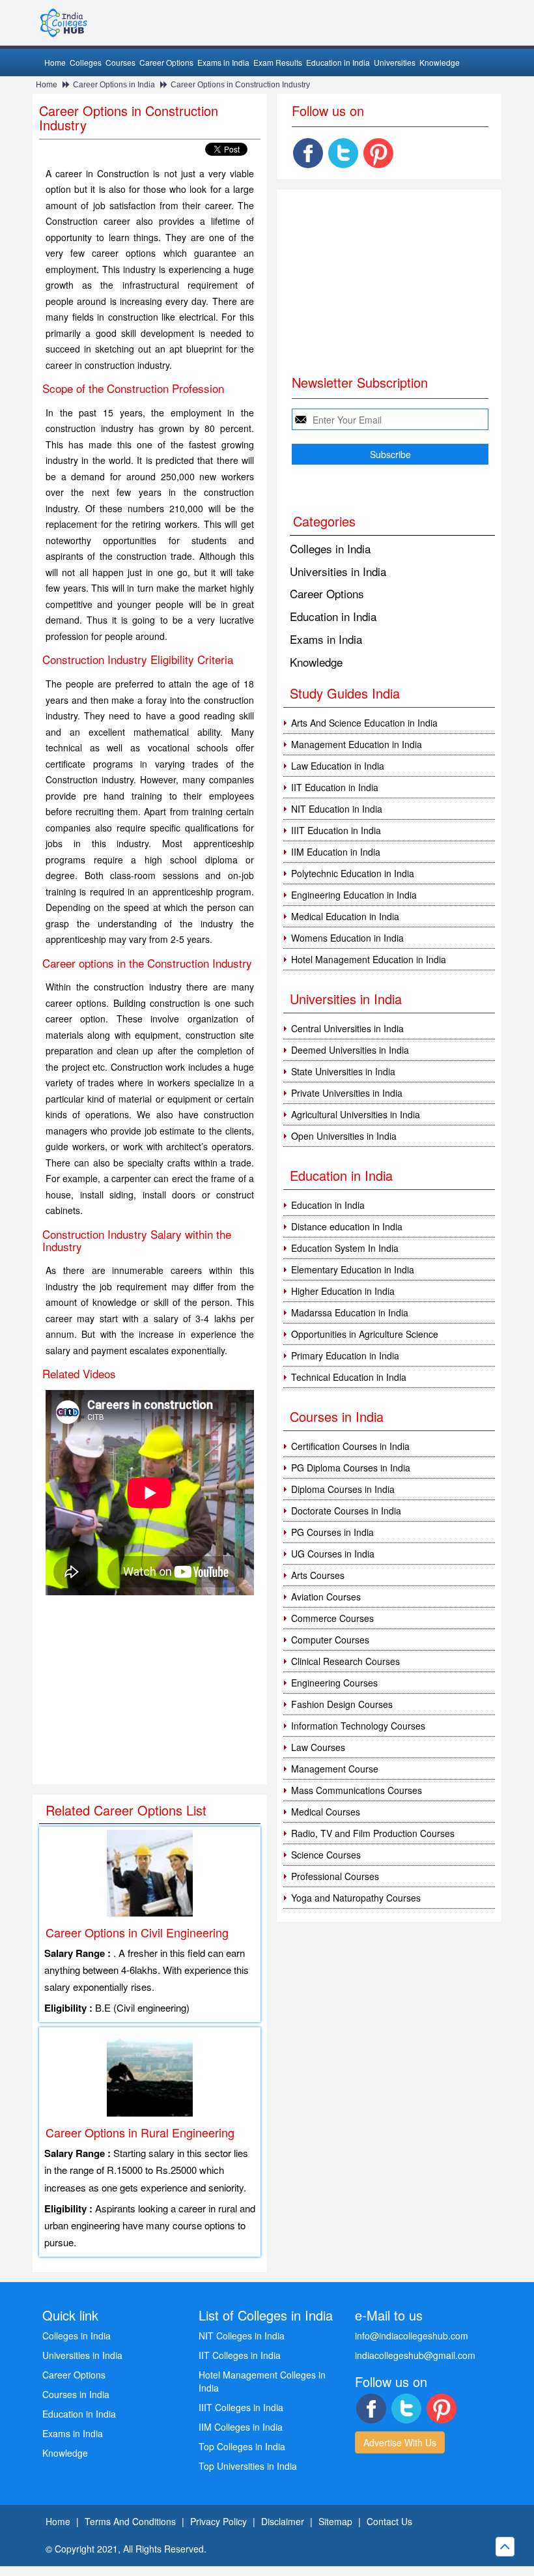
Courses (120, 62)
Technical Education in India (349, 1377)
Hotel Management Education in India (369, 959)
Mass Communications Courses (357, 1790)
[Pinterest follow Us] (378, 153)
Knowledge (440, 62)
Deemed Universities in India (350, 1050)
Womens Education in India (347, 938)
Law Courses (318, 1747)
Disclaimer (283, 2521)
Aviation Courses (326, 1597)
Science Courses (326, 1855)
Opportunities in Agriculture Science (365, 1334)
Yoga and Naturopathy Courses (356, 1898)
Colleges (86, 62)
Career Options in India (114, 85)
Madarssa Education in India (350, 1312)
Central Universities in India (347, 1028)
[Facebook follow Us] (308, 153)
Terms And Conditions (130, 2521)
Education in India (338, 62)
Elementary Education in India (353, 1269)
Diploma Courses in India (343, 1489)
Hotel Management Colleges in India (262, 2381)
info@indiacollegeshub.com (412, 2336)
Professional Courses (335, 1876)
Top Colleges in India (242, 2446)
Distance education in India (347, 1226)
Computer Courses (330, 1640)
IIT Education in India (335, 787)
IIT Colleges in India (240, 2355)
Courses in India (76, 2394)
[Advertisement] (150, 1690)
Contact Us (389, 2521)
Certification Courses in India (350, 1446)
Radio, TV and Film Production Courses (373, 1833)
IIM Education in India (336, 852)
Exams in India (223, 62)
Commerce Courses (332, 1618)
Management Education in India (357, 744)
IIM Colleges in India (241, 2427)
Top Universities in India (248, 2466)
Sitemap (335, 2521)
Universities (395, 62)
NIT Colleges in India (242, 2336)
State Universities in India (343, 1071)
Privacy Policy (218, 2521)
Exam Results (278, 62)
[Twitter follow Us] (343, 153)
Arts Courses (318, 1575)
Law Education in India (338, 766)
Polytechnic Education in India (353, 873)
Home (55, 62)
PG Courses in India (332, 1532)
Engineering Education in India (354, 895)
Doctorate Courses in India (346, 1511)
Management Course (335, 1769)
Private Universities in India (347, 1093)
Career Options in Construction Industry (240, 85)
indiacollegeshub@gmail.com (415, 2355)
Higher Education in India (343, 1291)
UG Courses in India (333, 1554)
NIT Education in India (337, 809)
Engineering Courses (334, 1683)
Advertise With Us (400, 2442)
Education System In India (345, 1248)
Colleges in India (330, 548)
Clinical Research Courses (345, 1661)
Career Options (166, 62)
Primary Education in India (345, 1355)
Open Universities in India (344, 1136)
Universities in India (338, 571)
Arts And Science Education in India (364, 723)
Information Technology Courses (358, 1726)
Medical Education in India (345, 916)
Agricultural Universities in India (356, 1114)
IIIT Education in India (336, 830)
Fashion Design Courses (342, 1704)
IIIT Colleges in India (241, 2407)
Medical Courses (326, 1812)
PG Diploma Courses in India (351, 1468)
